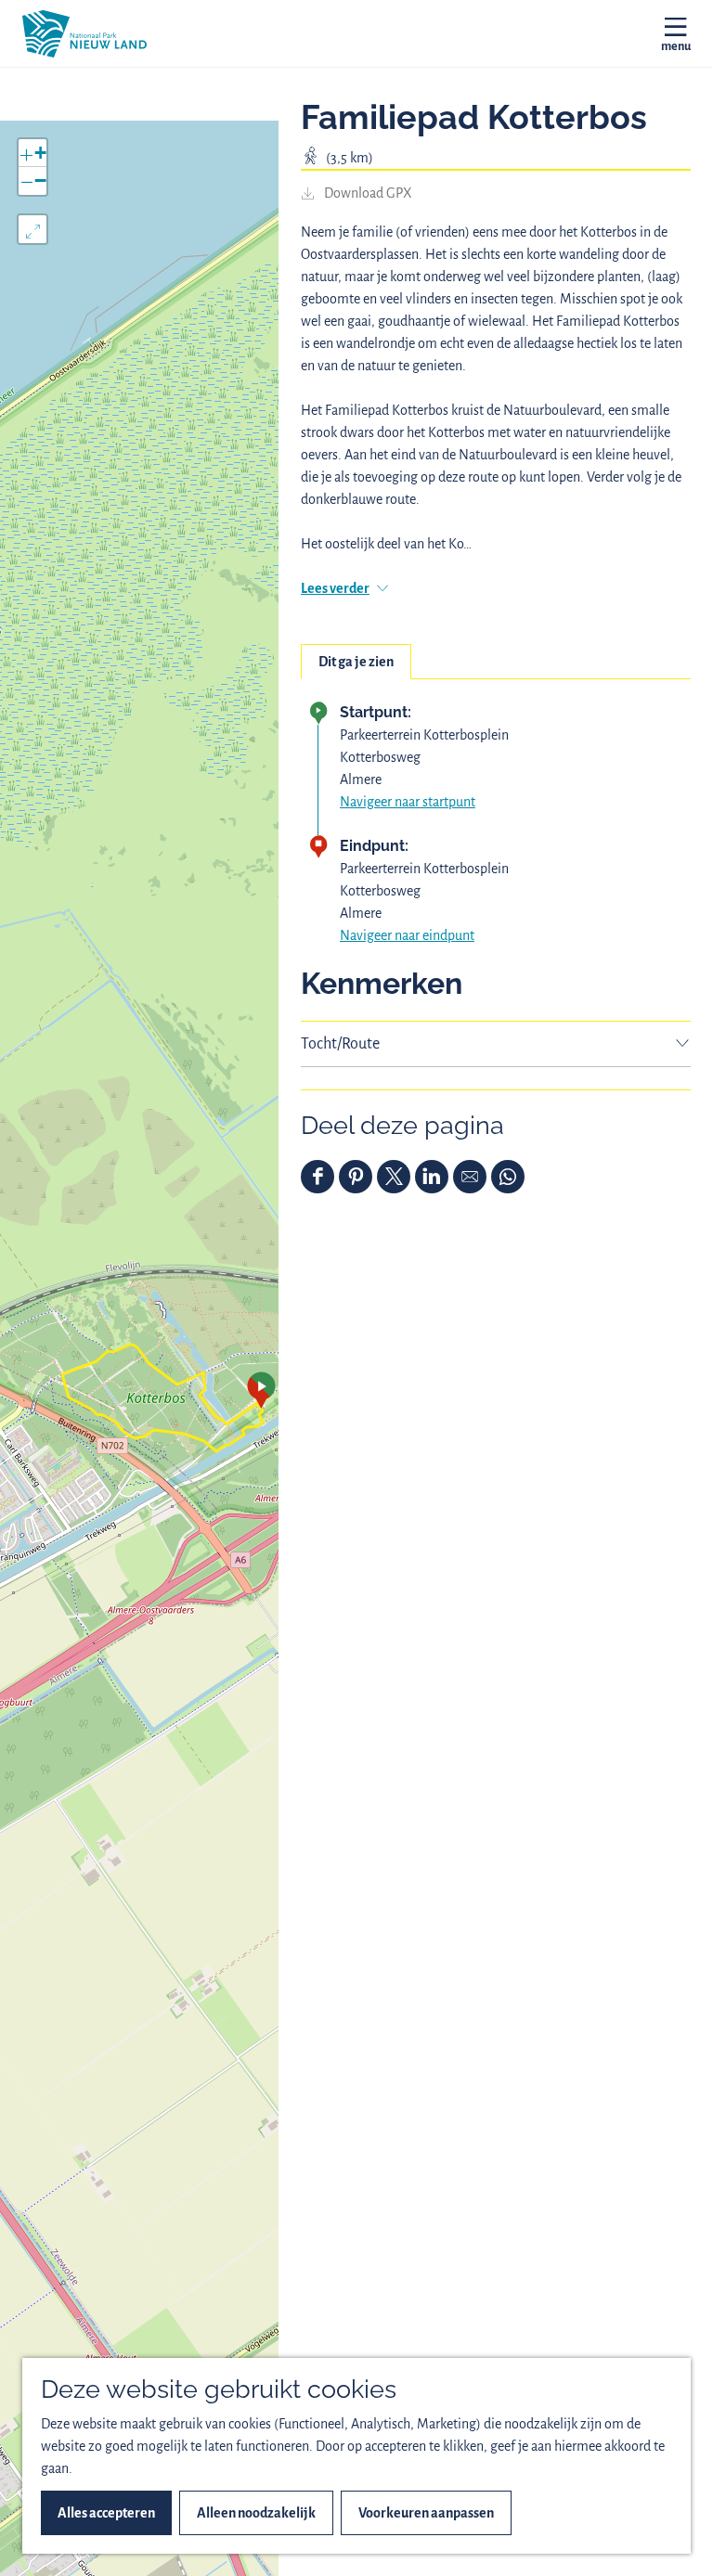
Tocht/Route (340, 1044)
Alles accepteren (106, 2513)
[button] (261, 1390)
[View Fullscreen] (32, 229)
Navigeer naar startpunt (408, 802)
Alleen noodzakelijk (256, 2513)
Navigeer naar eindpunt (407, 935)
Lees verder (335, 588)
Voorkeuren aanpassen (426, 2513)
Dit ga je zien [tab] (356, 662)
